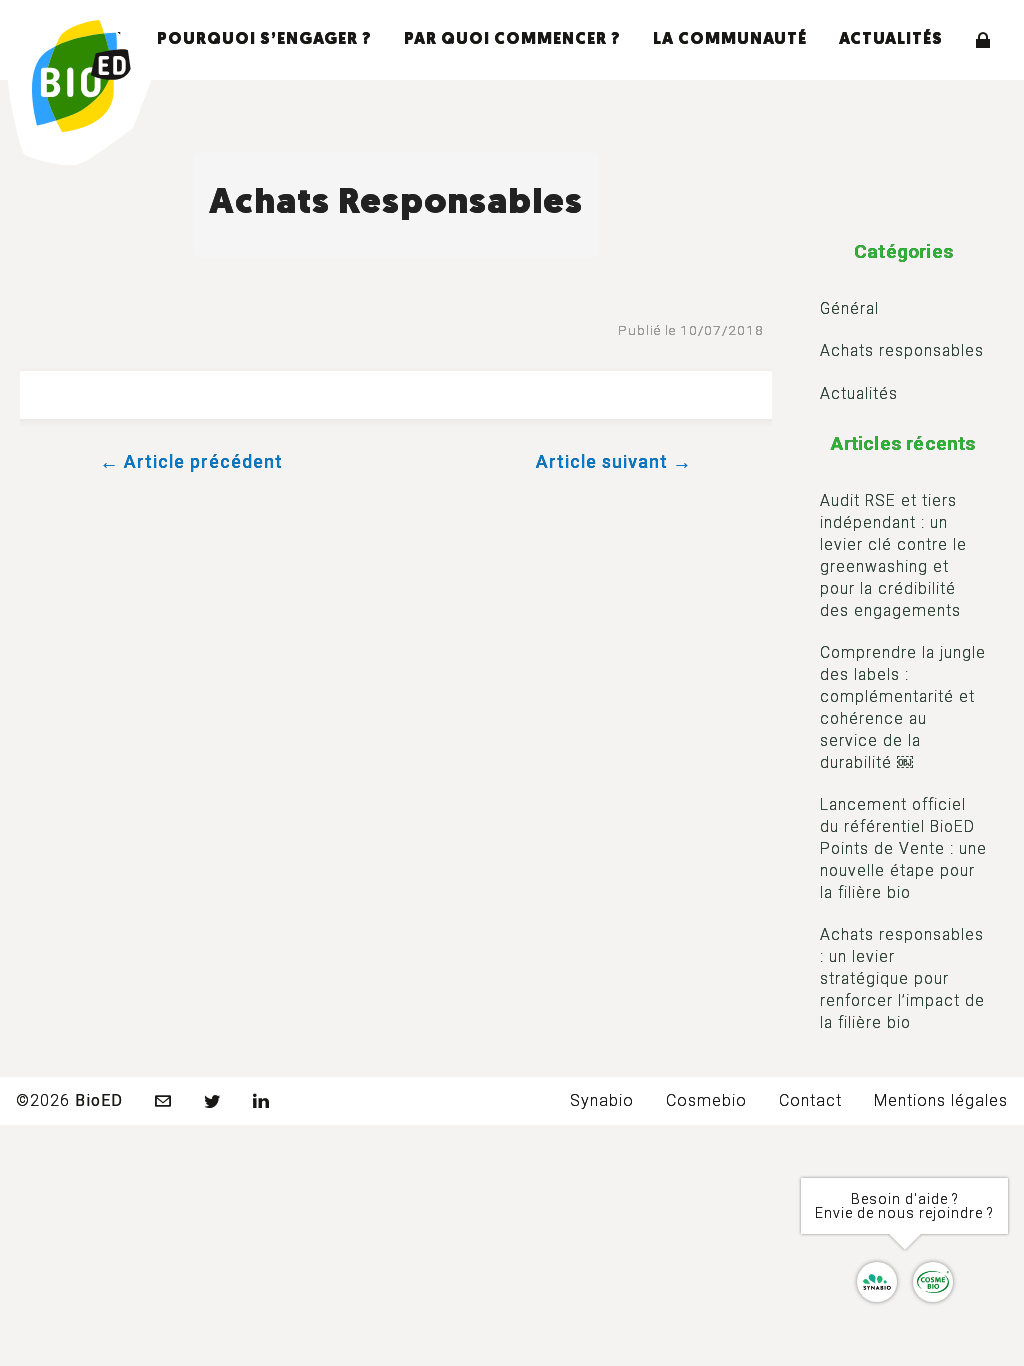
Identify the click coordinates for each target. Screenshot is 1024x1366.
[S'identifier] (983, 40)
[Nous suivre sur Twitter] (212, 1101)
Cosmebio (706, 1100)
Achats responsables (902, 350)
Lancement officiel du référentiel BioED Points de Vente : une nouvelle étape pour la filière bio (903, 848)
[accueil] (81, 78)
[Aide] (905, 1282)
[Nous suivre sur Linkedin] (261, 1101)
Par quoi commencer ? (512, 40)
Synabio (602, 1100)
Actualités (891, 40)
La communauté (730, 40)
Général (849, 308)
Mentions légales (941, 1100)
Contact (810, 1100)
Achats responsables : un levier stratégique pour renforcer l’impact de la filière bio (902, 978)
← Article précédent (191, 461)
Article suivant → (614, 461)
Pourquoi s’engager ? (264, 40)
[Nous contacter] (163, 1101)
